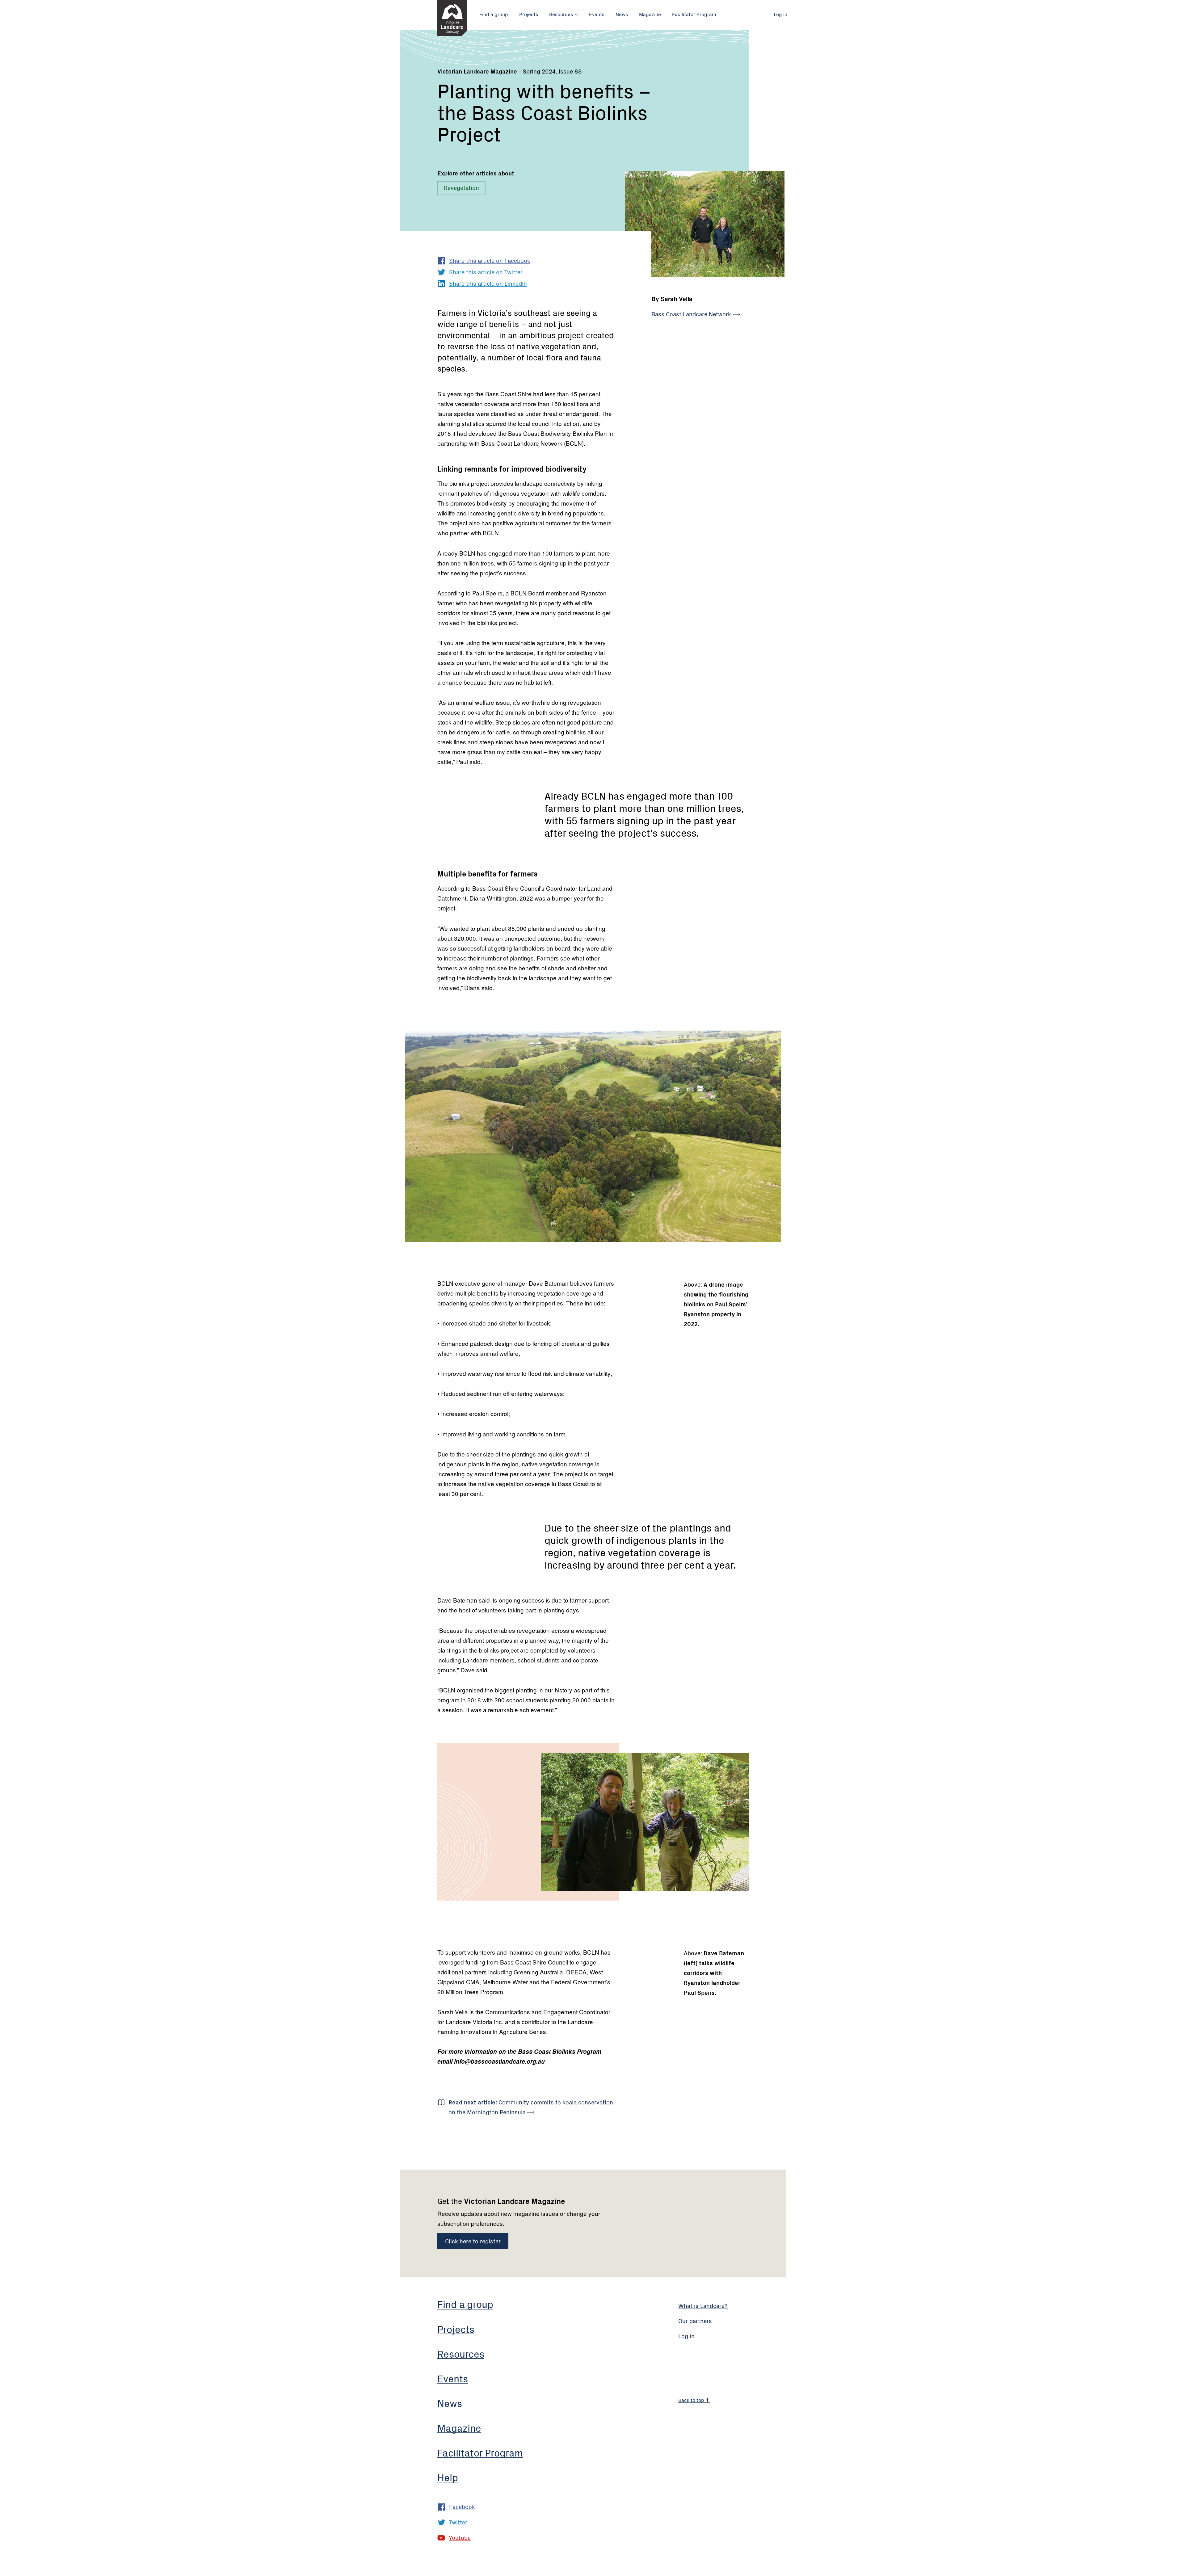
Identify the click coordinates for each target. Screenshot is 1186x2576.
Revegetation (461, 187)
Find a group (494, 14)
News (622, 14)
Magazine (650, 14)
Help (448, 2477)
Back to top (692, 2400)
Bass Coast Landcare (692, 314)
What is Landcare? (703, 2305)
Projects (529, 14)
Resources (561, 14)
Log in (780, 14)
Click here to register (473, 2241)
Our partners (695, 2320)
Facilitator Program (694, 14)
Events (597, 14)
